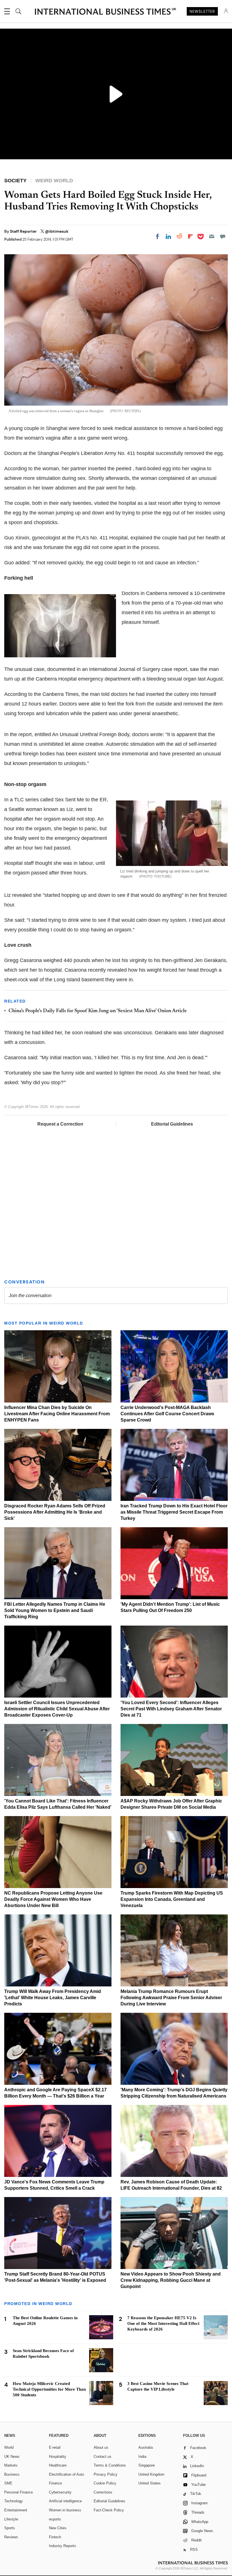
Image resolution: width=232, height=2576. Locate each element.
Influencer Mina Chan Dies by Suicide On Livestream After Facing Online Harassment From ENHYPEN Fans (57, 1414)
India (142, 2457)
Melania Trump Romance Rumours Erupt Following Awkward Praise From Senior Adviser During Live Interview (171, 1998)
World (9, 2447)
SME (8, 2483)
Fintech (55, 2537)
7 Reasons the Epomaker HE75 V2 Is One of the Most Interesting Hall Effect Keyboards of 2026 (163, 2323)
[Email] (212, 236)
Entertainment (16, 2510)
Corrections (103, 2492)
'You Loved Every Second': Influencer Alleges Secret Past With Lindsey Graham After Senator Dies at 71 (171, 1709)
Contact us (103, 2457)
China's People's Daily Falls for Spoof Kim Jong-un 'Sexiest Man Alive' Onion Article (98, 1011)
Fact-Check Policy (109, 2510)
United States (150, 2483)
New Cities (58, 2528)
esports (55, 2519)
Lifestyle (11, 2519)
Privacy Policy (106, 2474)
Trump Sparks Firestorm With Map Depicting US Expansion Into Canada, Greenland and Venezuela (172, 1899)
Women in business (65, 2510)
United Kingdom (151, 2474)
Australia (146, 2447)
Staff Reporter (24, 231)
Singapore (147, 2465)
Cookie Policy (105, 2483)
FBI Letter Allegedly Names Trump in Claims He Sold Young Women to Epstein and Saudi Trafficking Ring (55, 1610)
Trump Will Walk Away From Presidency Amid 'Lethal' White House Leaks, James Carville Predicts (53, 1998)
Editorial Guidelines (172, 1124)
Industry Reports (63, 2546)
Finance (55, 2483)
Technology (14, 2501)
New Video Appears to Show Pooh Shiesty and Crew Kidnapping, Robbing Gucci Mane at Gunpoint (171, 2280)
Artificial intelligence (65, 2501)
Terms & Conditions (110, 2465)
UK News (12, 2457)
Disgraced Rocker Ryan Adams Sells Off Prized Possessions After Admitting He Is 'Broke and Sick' (55, 1512)
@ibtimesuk (57, 231)
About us (101, 2447)
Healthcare (58, 2465)
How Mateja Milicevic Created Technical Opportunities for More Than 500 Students (49, 2389)
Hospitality (58, 2457)
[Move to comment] (223, 236)
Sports (10, 2528)
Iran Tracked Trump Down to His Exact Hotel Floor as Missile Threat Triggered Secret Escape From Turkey (174, 1512)
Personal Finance (19, 2492)
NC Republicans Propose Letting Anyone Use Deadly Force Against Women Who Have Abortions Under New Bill (53, 1899)
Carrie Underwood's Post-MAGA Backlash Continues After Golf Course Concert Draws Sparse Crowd (167, 1414)
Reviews (11, 2537)
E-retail (55, 2447)
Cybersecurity (60, 2492)
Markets (11, 2465)
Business (12, 2474)
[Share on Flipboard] (190, 236)
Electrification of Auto (66, 2474)
